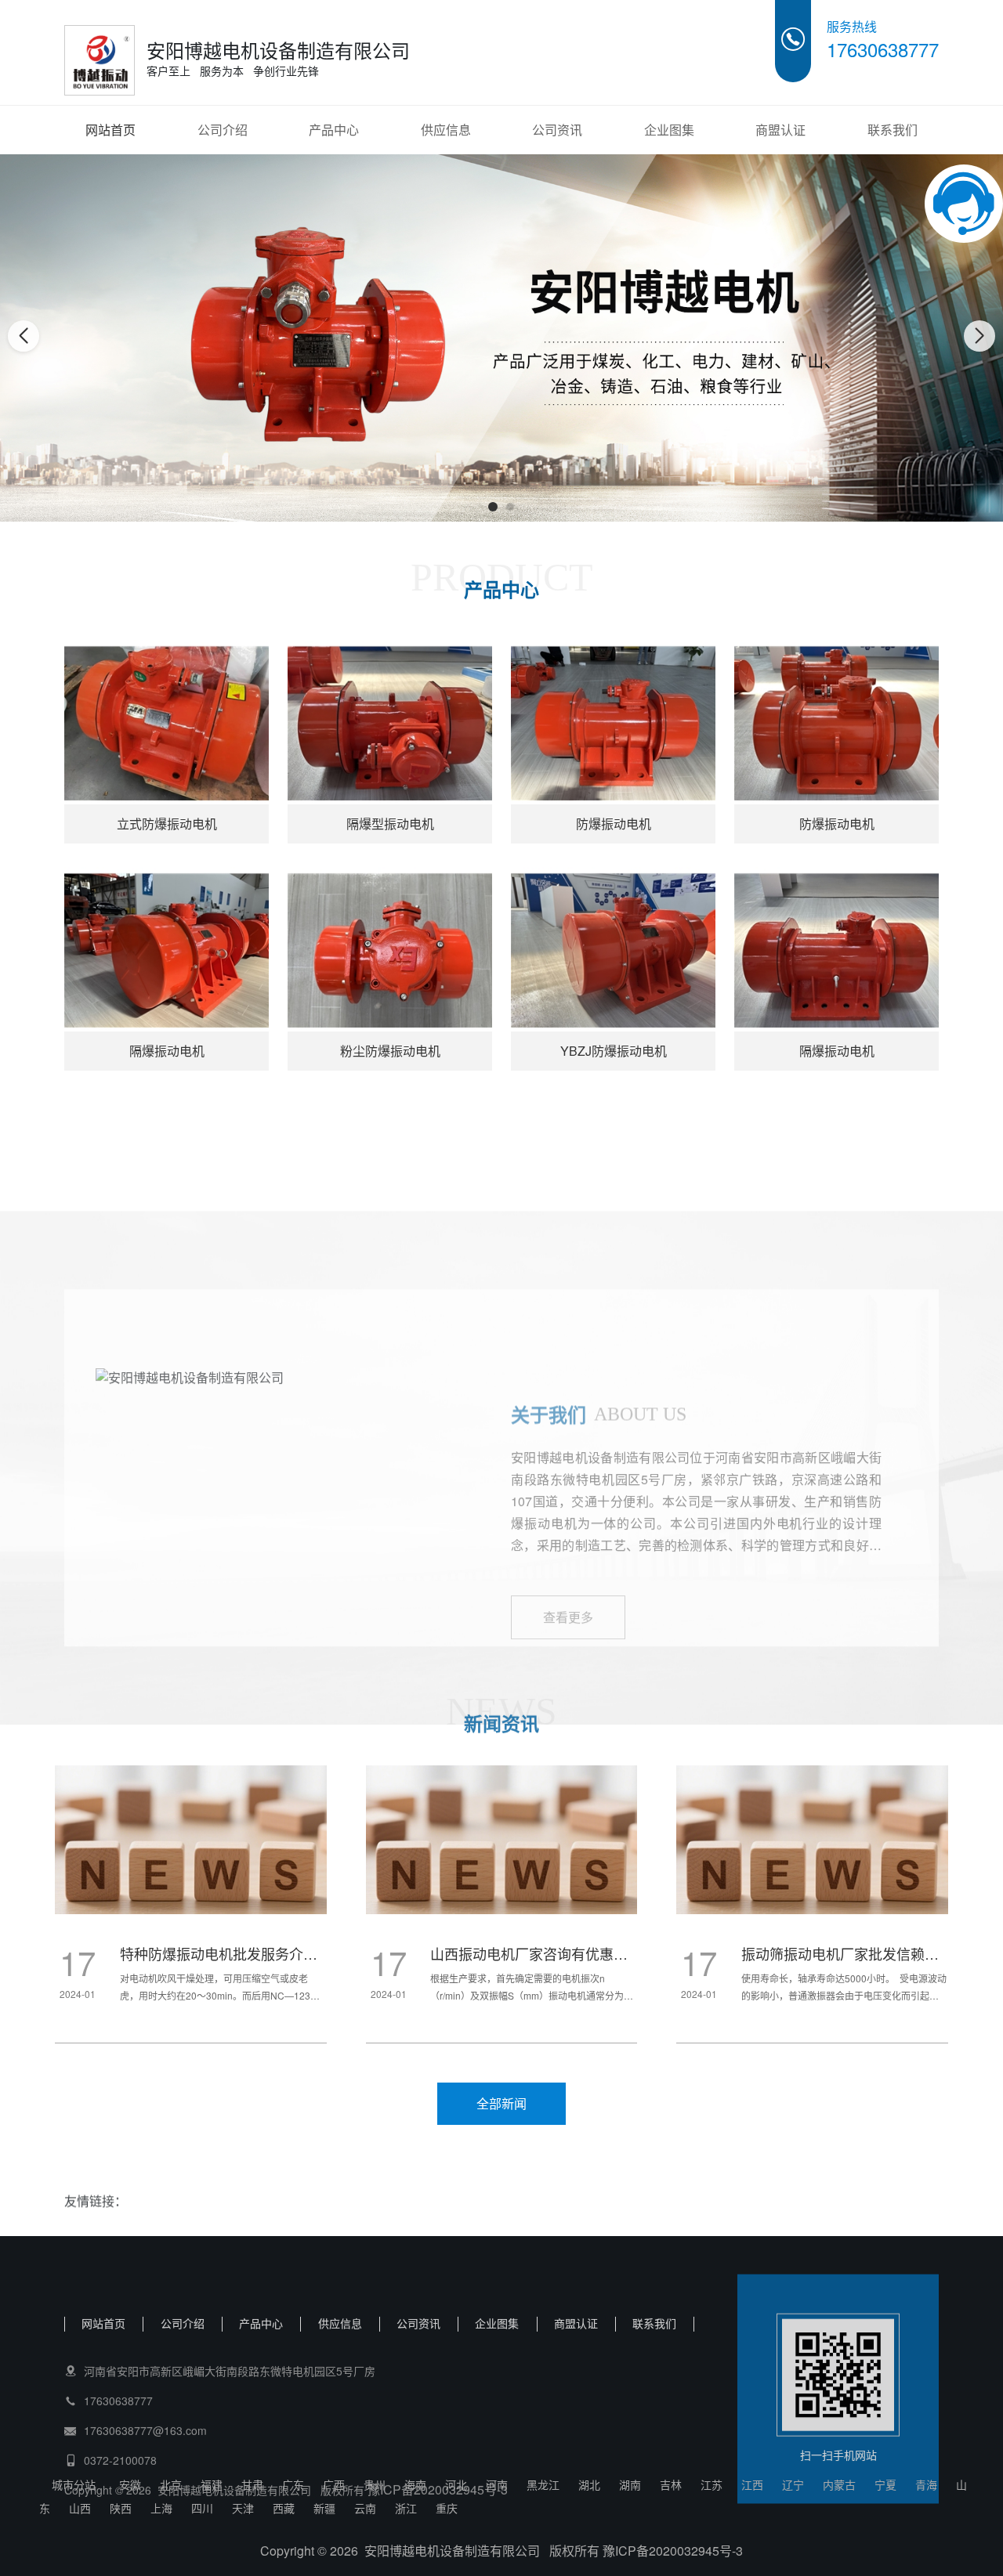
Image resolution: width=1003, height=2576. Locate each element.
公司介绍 (223, 130)
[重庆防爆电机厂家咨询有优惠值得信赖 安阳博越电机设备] (812, 1876)
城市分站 (74, 2484)
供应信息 (446, 130)
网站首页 (110, 130)
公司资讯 (557, 130)
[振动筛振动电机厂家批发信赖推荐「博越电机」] (502, 1876)
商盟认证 (780, 130)
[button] (493, 507)
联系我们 (893, 130)
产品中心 (334, 130)
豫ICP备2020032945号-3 (438, 2451)
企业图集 (669, 130)
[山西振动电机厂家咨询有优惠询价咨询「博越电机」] (191, 1876)
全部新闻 (501, 2103)
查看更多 (568, 1488)
